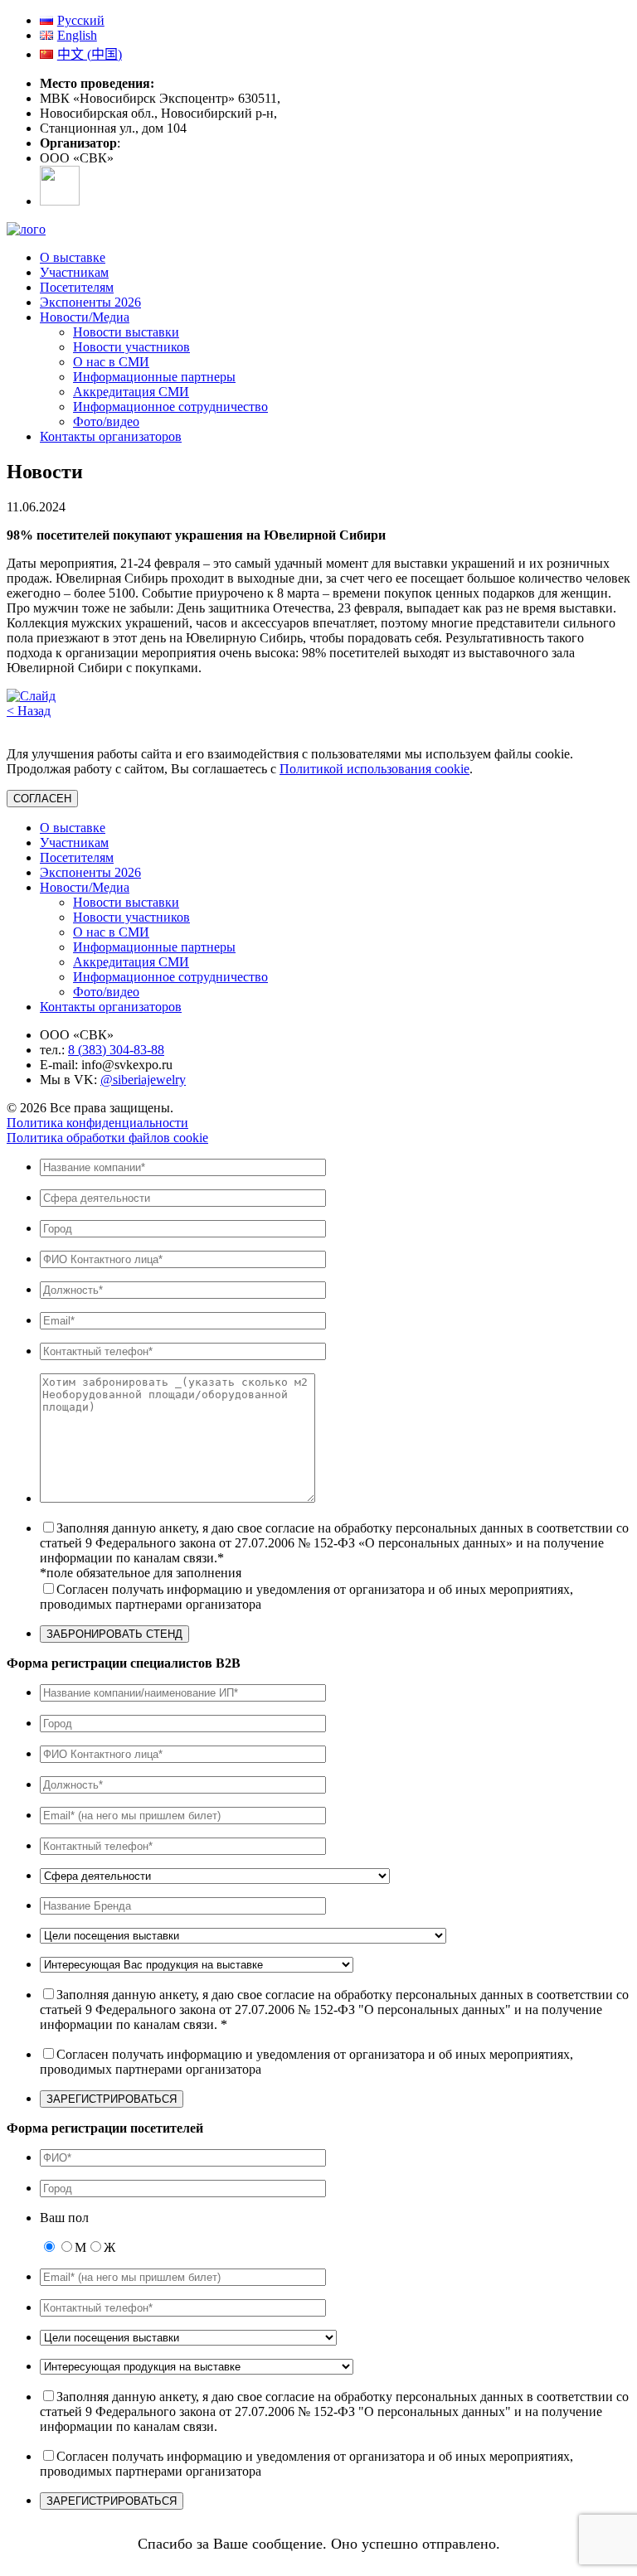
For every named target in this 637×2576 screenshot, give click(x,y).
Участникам (74, 272)
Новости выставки (126, 332)
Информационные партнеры (154, 377)
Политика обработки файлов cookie (107, 1138)
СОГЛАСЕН (42, 799)
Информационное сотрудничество (170, 407)
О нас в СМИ (111, 362)
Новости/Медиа (85, 317)
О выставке (73, 257)
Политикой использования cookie (374, 769)
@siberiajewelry (143, 1080)
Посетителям (77, 287)
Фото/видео (106, 421)
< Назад (29, 711)
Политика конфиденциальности (97, 1123)
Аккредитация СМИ (131, 392)
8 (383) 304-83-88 (116, 1050)
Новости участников (131, 347)
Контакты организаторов (111, 436)
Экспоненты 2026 (90, 302)
